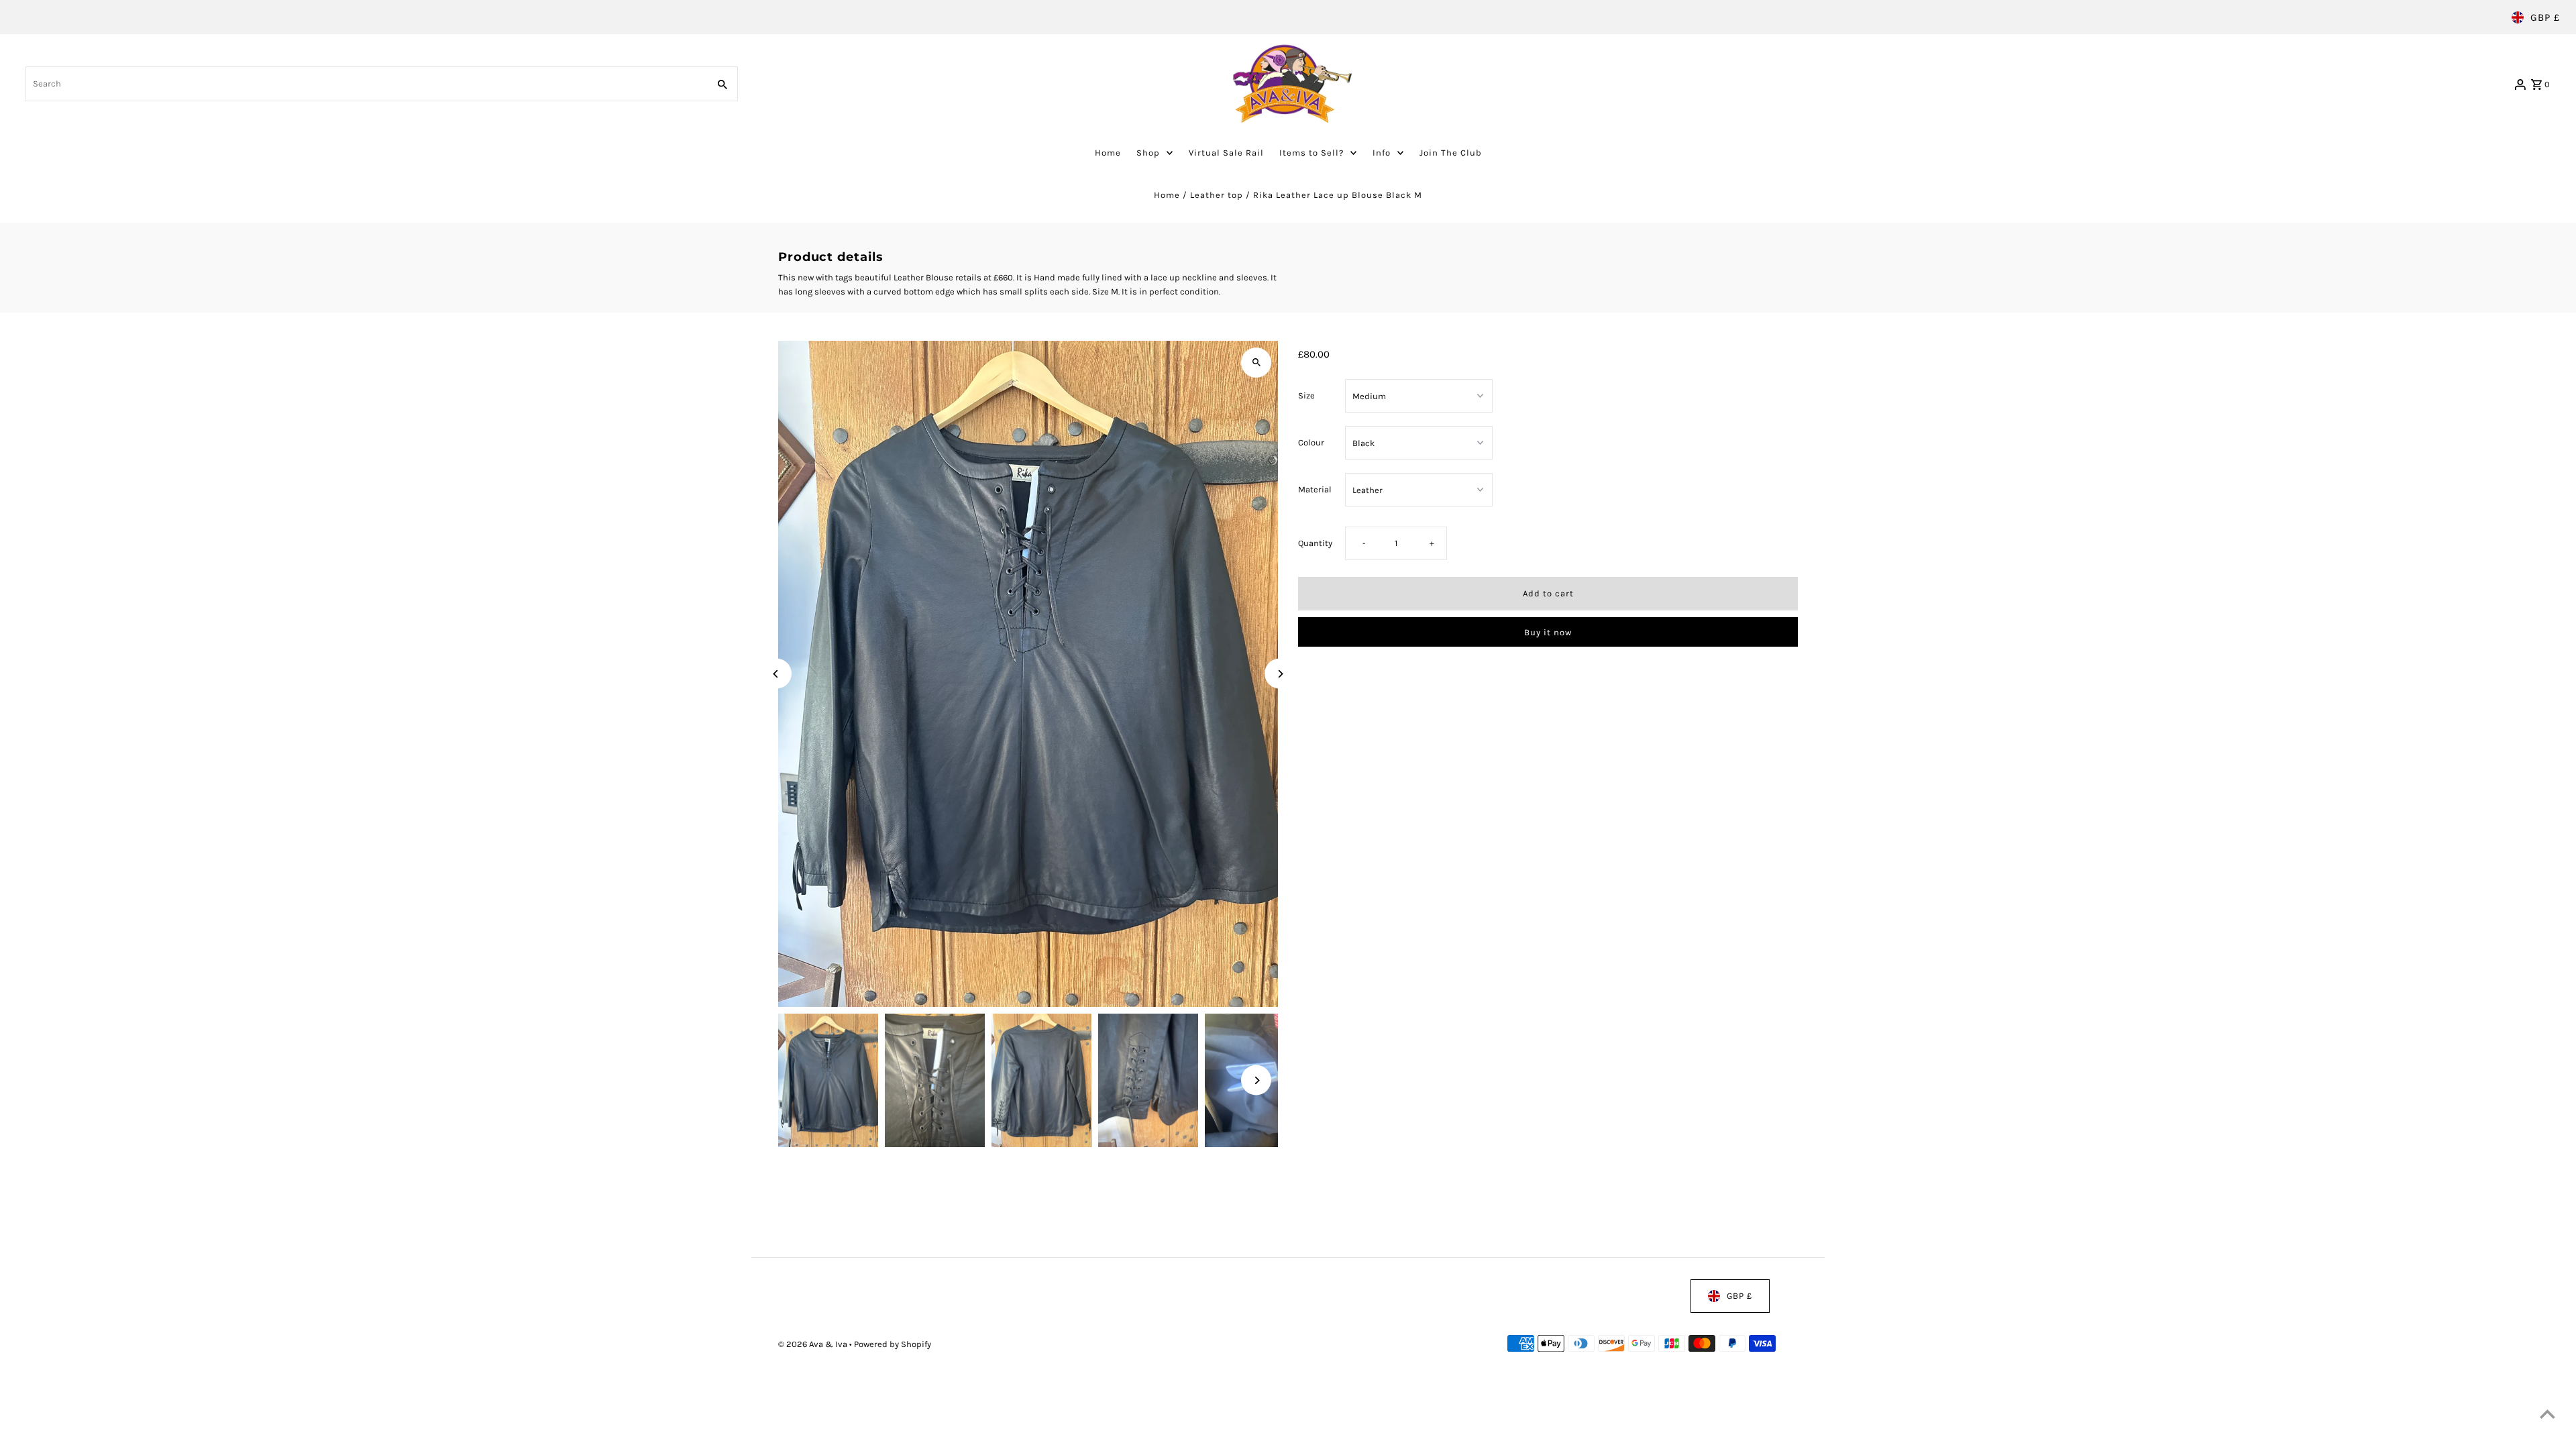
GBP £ (2545, 17)
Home (1167, 195)
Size (1306, 395)
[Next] (1280, 674)
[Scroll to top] (2547, 1414)
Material (1315, 489)
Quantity (1315, 544)
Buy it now (1548, 632)
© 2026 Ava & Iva (814, 1344)
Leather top (1217, 195)
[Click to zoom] (1256, 363)
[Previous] (776, 674)
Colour (1311, 442)
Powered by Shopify (893, 1344)
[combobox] (365, 84)
